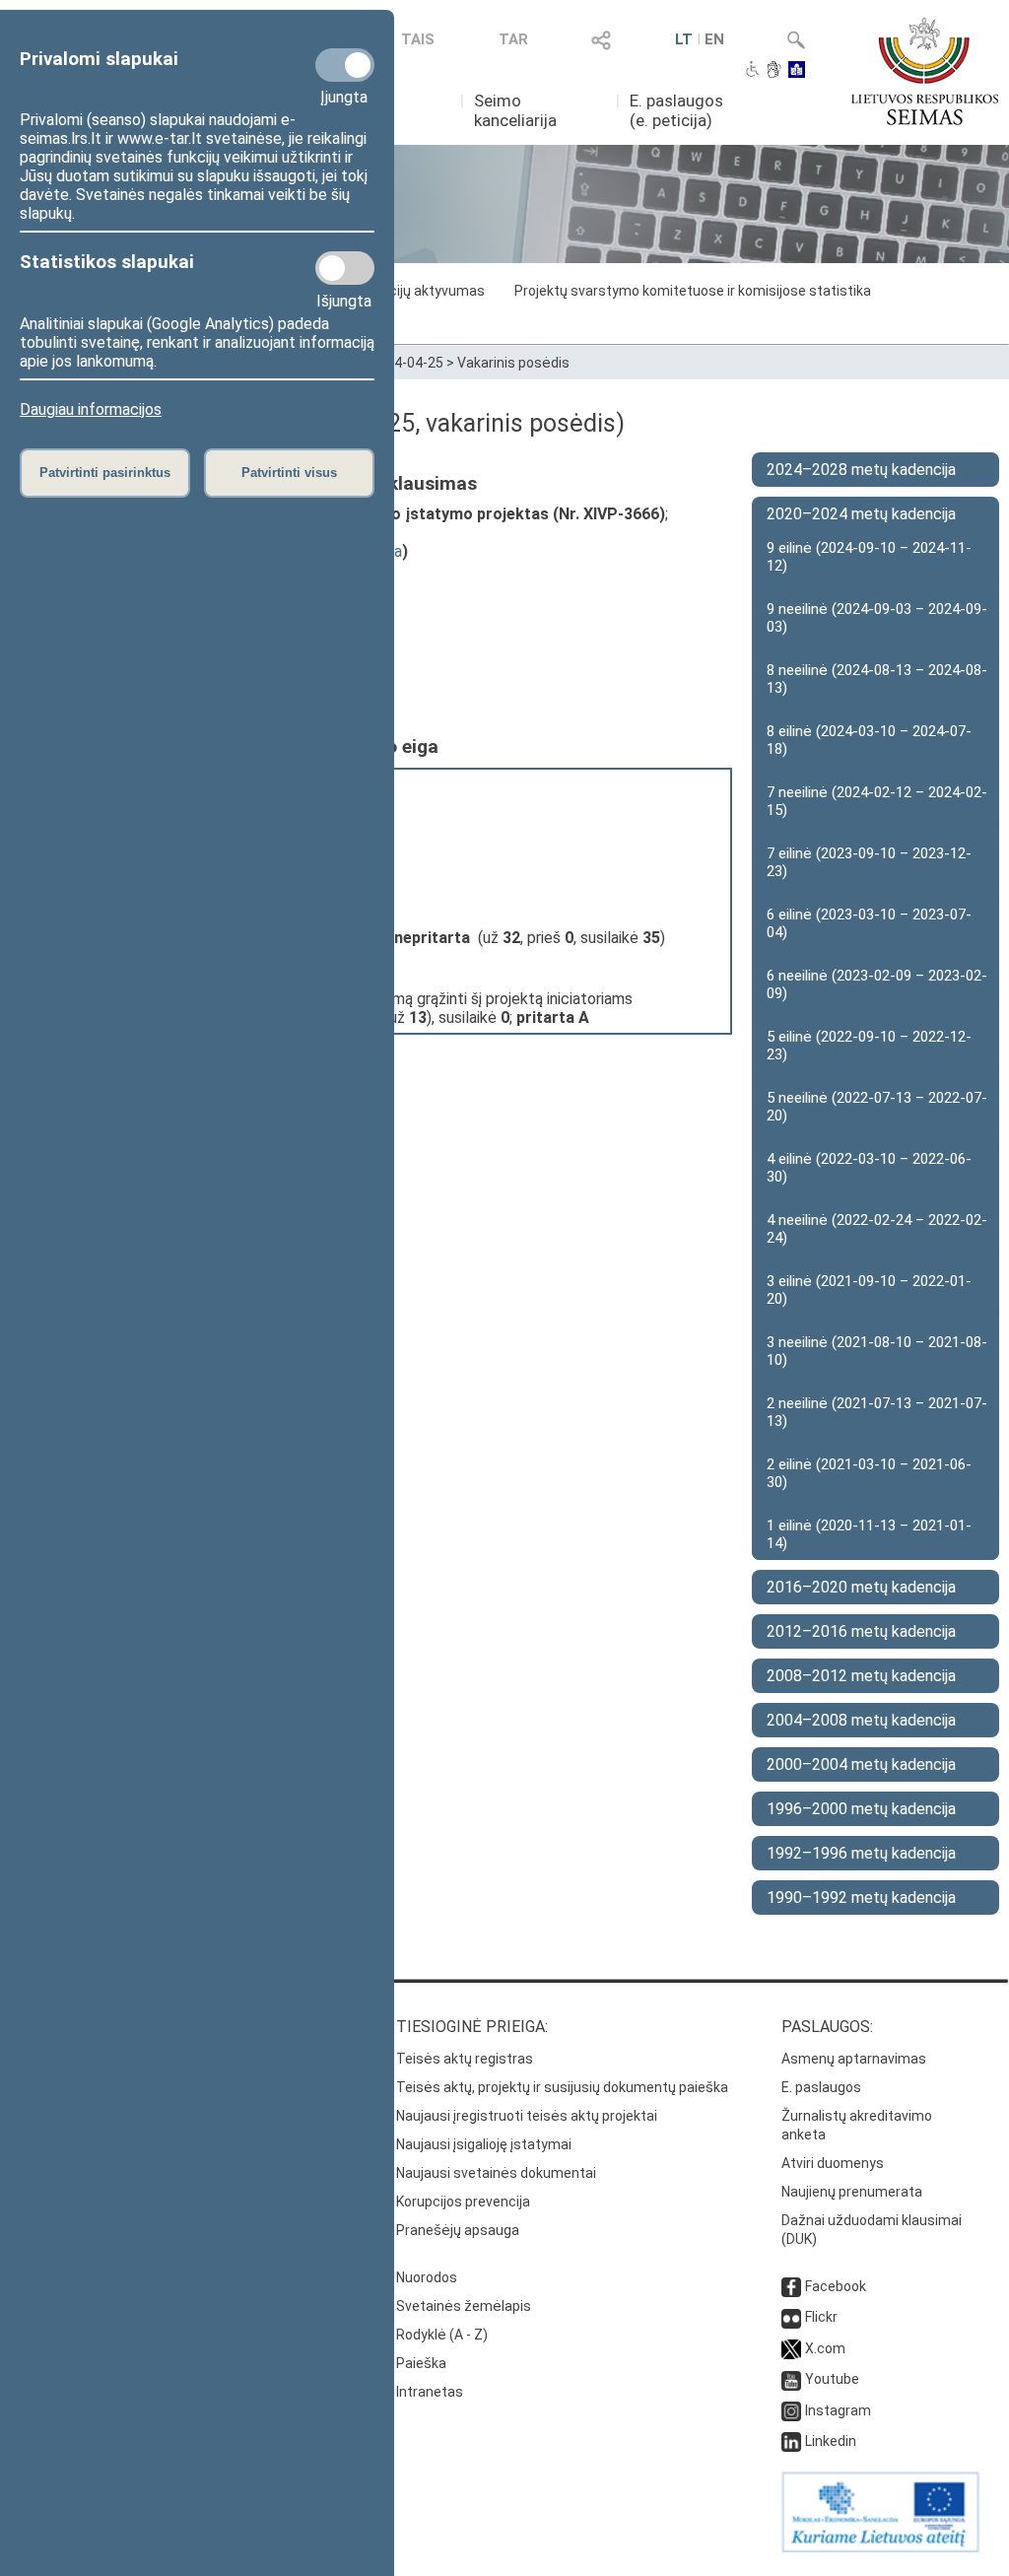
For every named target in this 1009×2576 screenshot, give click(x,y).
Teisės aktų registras (465, 2059)
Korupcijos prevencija (463, 2202)
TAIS (418, 39)
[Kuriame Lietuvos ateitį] (880, 2547)
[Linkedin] (791, 2441)
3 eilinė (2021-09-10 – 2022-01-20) (869, 1290)
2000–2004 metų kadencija (861, 1764)
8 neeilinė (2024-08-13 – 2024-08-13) (877, 679)
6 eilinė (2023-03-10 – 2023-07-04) (869, 923)
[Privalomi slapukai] (345, 65)
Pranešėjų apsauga (458, 2230)
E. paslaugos (821, 2087)
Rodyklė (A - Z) (442, 2335)
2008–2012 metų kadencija (861, 1676)
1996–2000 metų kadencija (861, 1809)
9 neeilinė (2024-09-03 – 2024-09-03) (877, 618)
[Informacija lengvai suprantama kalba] (797, 71)
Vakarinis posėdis (513, 363)
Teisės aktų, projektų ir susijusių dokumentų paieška (562, 2087)
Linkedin (831, 2441)
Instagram (838, 2410)
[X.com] (791, 2348)
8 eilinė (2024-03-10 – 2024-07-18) (869, 740)
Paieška (421, 2363)
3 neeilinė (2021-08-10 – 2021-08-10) (877, 1351)
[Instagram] (791, 2410)
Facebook (836, 2286)
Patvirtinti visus (289, 473)
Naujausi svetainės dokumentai (496, 2173)
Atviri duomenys (833, 2163)
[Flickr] (791, 2317)
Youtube (832, 2379)
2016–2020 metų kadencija (861, 1587)
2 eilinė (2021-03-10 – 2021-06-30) (869, 1473)
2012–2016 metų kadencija (861, 1631)
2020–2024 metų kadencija (861, 514)
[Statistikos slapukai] (345, 268)
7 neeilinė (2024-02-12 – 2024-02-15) (877, 801)
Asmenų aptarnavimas (854, 2059)
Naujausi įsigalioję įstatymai (484, 2144)
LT (684, 39)
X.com (825, 2348)
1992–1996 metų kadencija (861, 1853)
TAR (513, 39)
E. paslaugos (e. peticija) (676, 110)
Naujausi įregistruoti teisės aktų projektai (527, 2116)
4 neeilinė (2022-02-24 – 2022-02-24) (877, 1229)
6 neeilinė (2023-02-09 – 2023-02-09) (877, 984)
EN (714, 39)
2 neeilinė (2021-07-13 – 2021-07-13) (877, 1412)
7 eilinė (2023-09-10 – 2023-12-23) (869, 862)
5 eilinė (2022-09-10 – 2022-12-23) (869, 1046)
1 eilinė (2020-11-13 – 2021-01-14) (869, 1534)
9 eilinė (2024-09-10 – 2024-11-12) (869, 557)
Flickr (821, 2317)
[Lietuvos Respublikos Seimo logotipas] (925, 71)
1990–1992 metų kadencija (861, 1898)
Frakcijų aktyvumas (424, 291)
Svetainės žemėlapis (464, 2306)
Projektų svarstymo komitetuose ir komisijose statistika (693, 291)
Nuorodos (427, 2277)
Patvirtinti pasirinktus (105, 473)
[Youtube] (791, 2379)
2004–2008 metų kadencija (861, 1720)
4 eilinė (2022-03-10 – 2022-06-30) (869, 1168)
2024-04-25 (407, 363)
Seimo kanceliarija (515, 110)
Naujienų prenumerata (852, 2192)
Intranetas (430, 2392)
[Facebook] (791, 2286)
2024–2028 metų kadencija (861, 470)
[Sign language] (774, 71)
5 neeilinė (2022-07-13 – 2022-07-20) (877, 1107)
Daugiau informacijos (91, 409)
